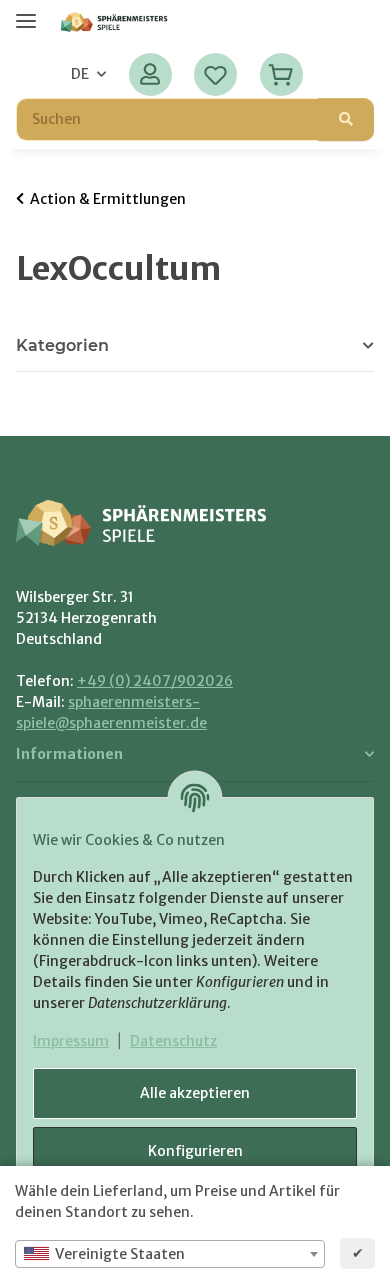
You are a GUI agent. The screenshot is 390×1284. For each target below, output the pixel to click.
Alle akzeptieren (195, 1093)
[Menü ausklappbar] (26, 12)
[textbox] (170, 1254)
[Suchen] (346, 119)
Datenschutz (173, 1041)
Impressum (71, 1041)
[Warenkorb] (280, 74)
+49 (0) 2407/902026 (155, 681)
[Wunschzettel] (215, 74)
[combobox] (170, 1254)
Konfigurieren (195, 1151)
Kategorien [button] (62, 345)
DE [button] (80, 74)
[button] (150, 74)
